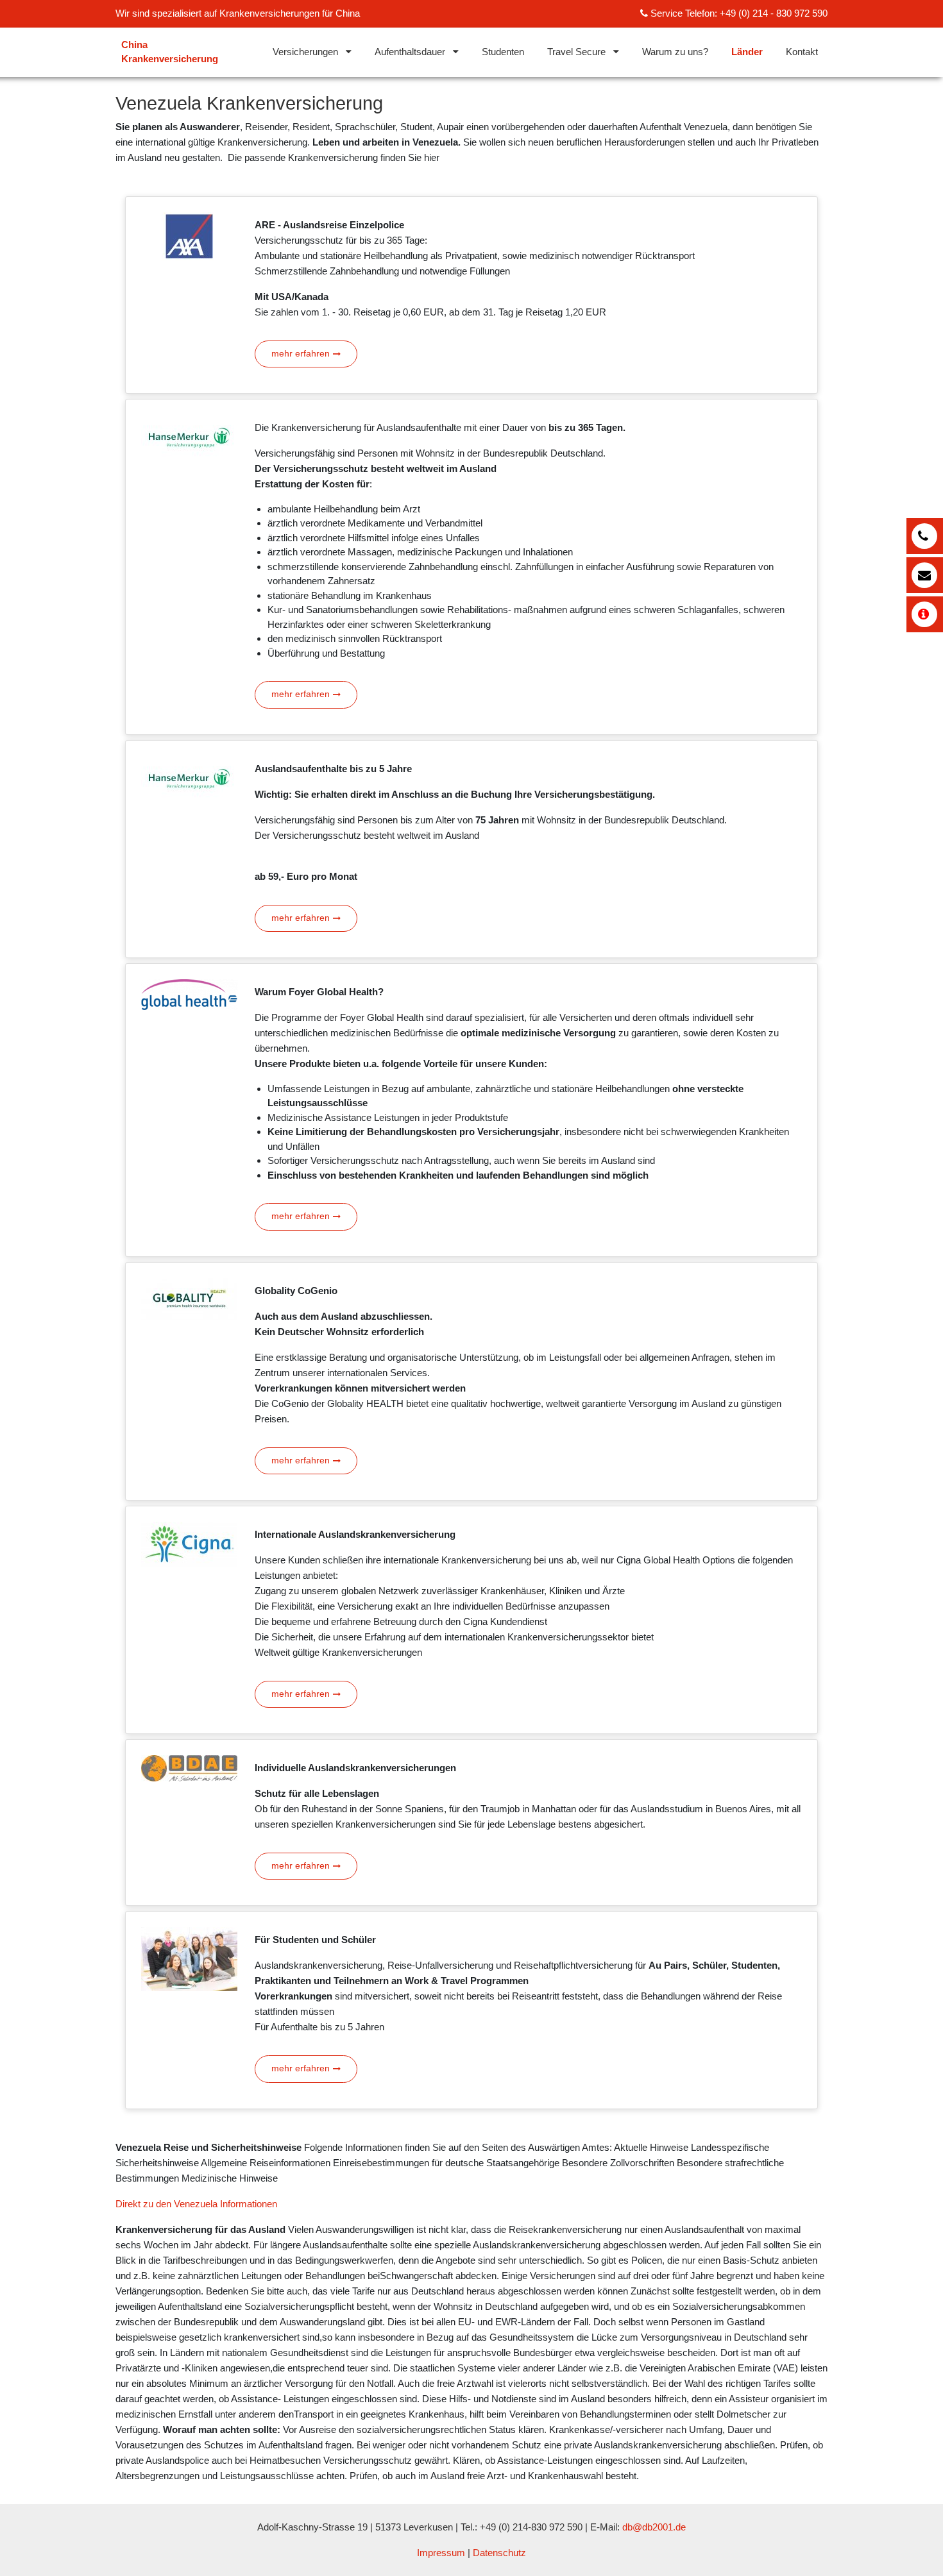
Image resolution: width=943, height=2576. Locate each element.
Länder (747, 52)
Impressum (441, 2553)
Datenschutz (499, 2553)
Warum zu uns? (675, 52)
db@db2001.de (654, 2527)
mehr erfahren (301, 354)
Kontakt (802, 52)
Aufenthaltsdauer (410, 52)
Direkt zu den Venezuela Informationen (196, 2204)
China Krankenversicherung (170, 52)
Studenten (503, 52)
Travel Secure (576, 52)
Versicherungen (305, 52)
